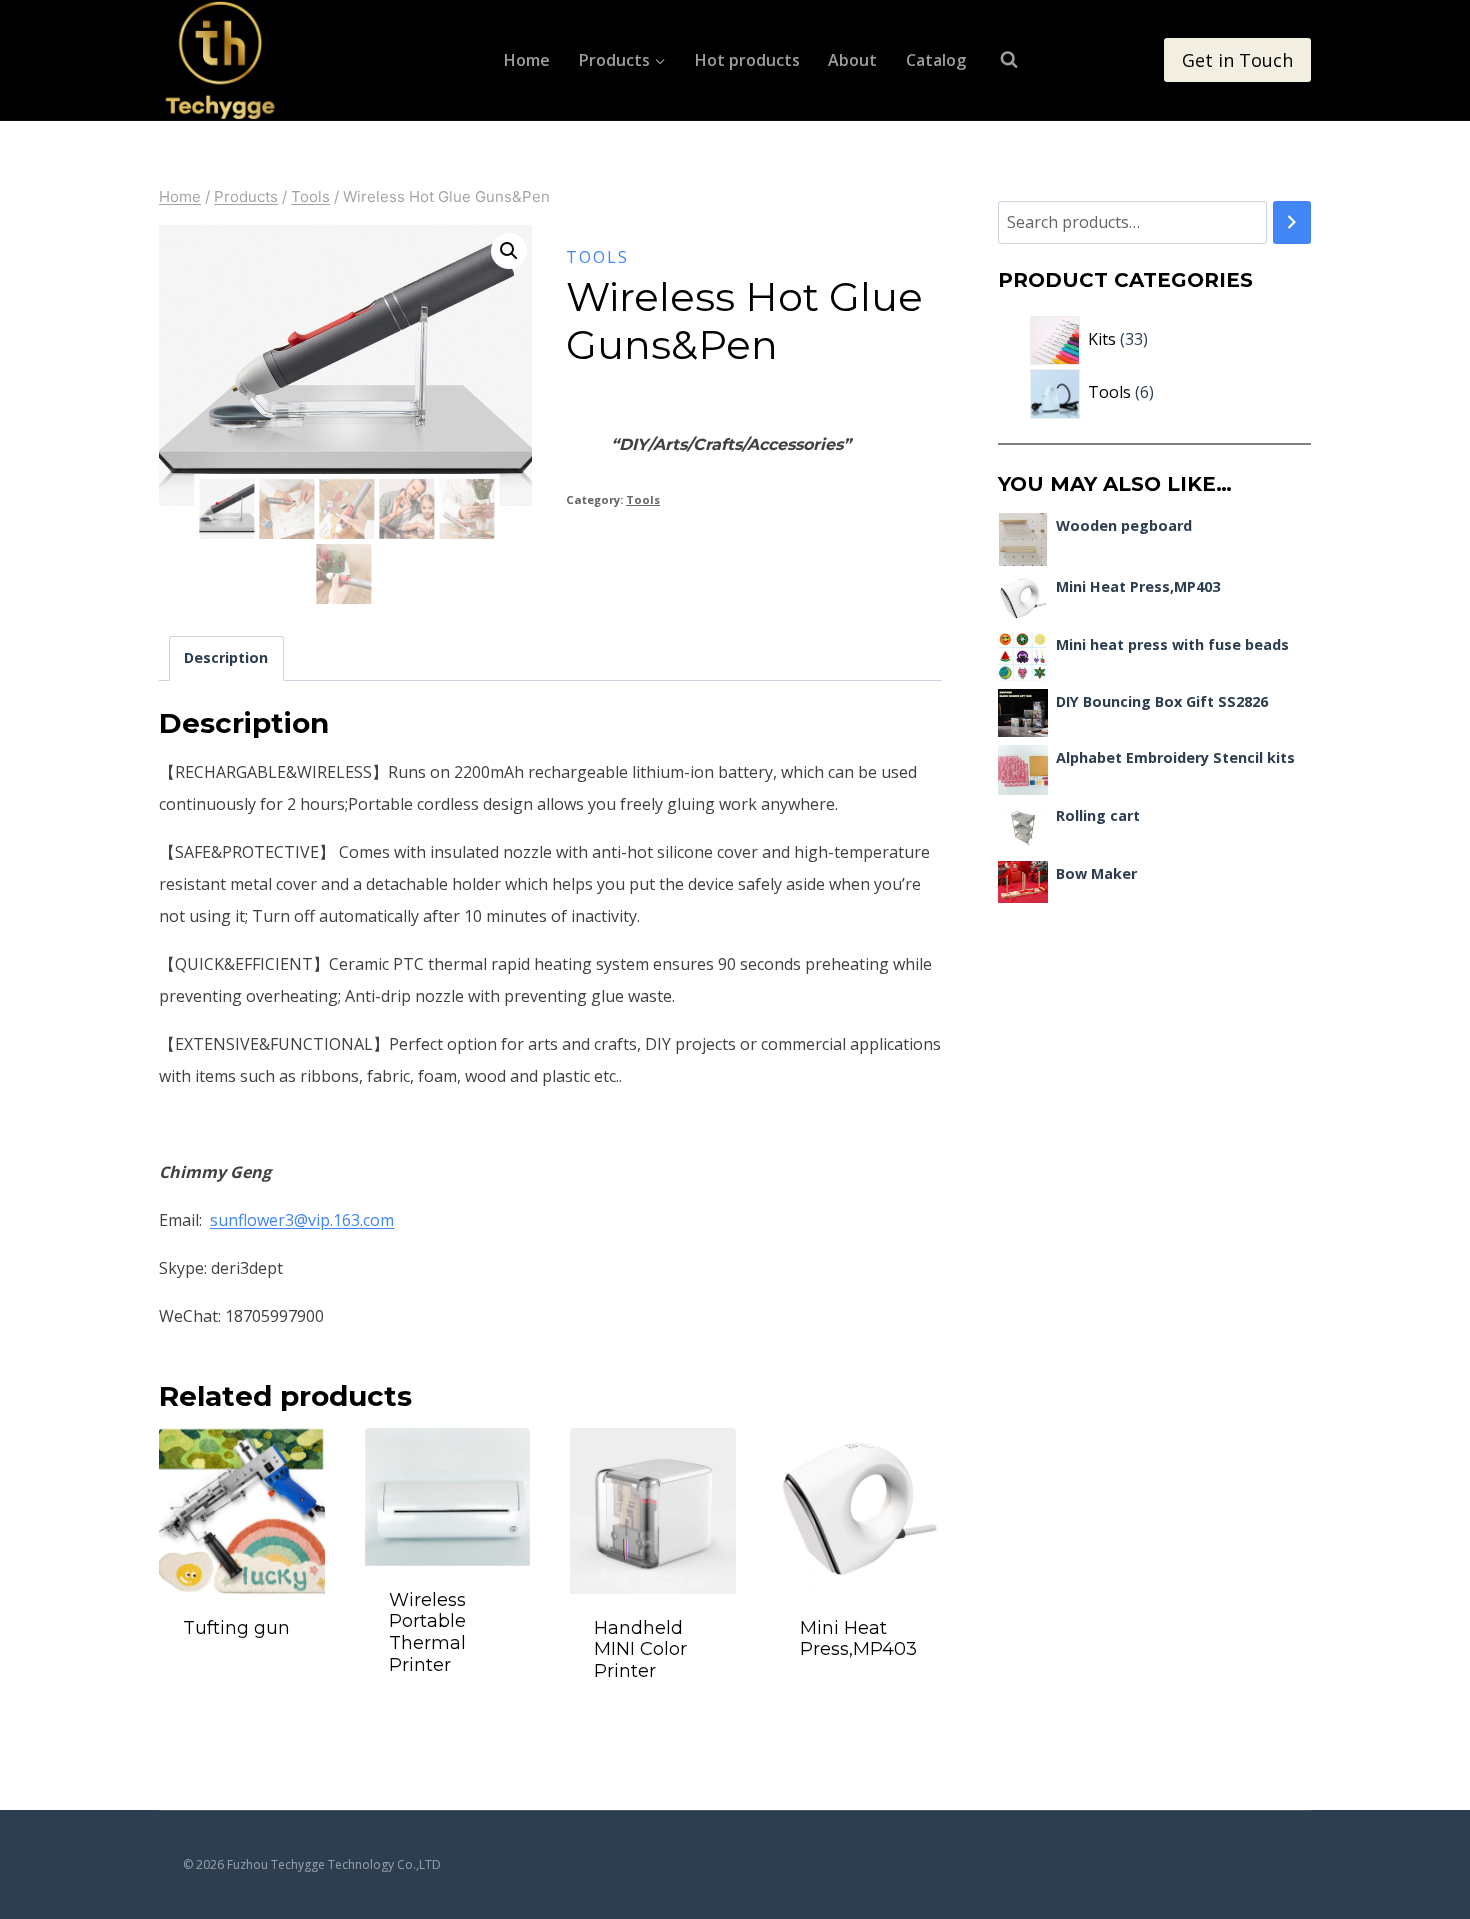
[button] (509, 251)
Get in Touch (1237, 60)
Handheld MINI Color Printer (640, 1649)
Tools (597, 257)
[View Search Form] (999, 60)
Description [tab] (226, 657)
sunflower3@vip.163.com (302, 1220)
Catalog (936, 60)
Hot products (747, 60)
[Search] (1292, 222)
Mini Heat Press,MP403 (858, 1639)
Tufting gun (236, 1628)
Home (527, 60)
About (852, 60)
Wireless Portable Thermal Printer (427, 1632)
